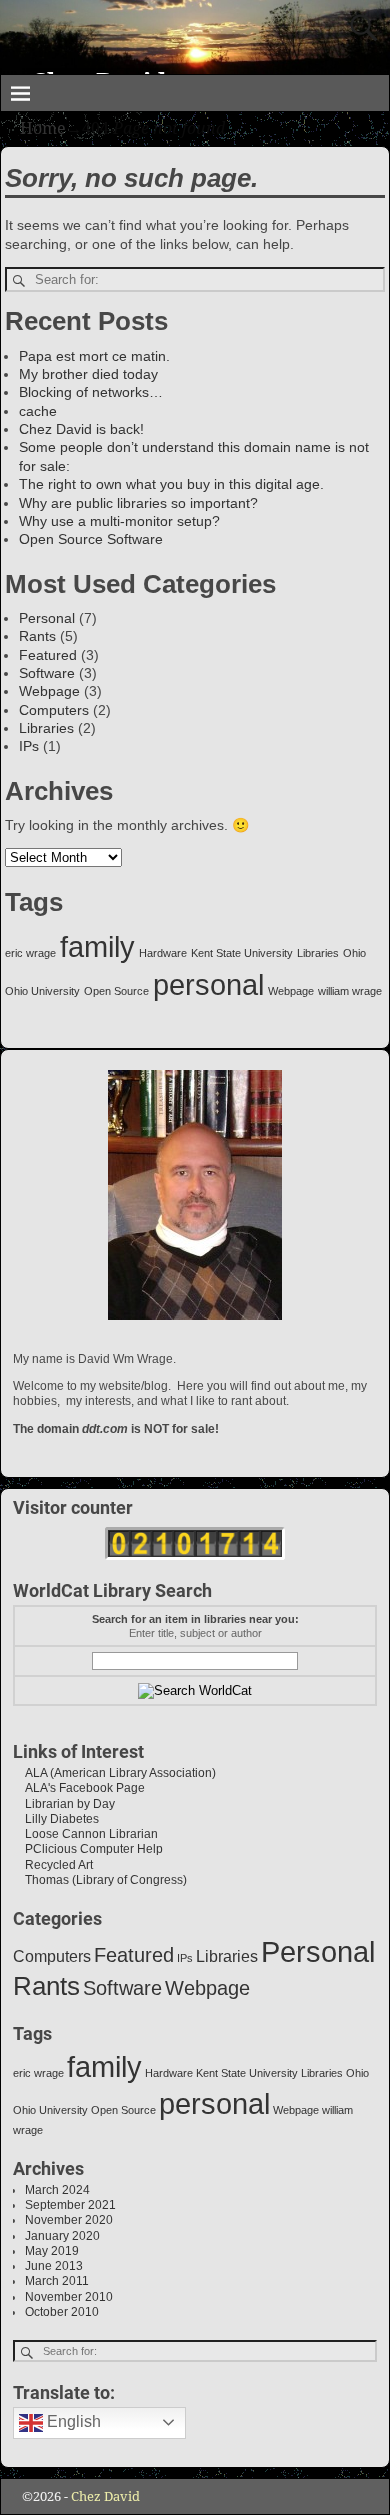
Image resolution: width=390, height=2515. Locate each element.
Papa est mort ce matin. (94, 356)
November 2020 (69, 2220)
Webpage (49, 691)
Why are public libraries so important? (138, 503)
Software (47, 673)
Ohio (354, 953)
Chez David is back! (81, 429)
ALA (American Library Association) (114, 1773)
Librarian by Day (64, 1804)
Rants (37, 636)
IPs (29, 746)
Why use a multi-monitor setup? (119, 521)
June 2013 (54, 2266)
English (72, 2421)
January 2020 (62, 2236)
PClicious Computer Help (88, 1849)
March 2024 (57, 2190)
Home (43, 128)
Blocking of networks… (91, 392)
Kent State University (242, 953)
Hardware (163, 953)
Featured (48, 655)
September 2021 (70, 2205)
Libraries (46, 728)
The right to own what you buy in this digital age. (171, 484)
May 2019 (52, 2251)
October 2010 (62, 2312)
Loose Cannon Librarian (85, 1834)
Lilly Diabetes (56, 1819)
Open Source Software (91, 539)
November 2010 (69, 2297)
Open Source (116, 991)
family (97, 946)
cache (38, 411)
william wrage (350, 991)
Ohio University (42, 991)
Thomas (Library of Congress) (100, 1880)
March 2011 (57, 2281)
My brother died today (88, 374)
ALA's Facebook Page (79, 1788)
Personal (47, 618)
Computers (54, 710)
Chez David (105, 2496)
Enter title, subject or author (195, 1633)
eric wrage (30, 953)
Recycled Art (53, 1865)
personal (208, 984)
